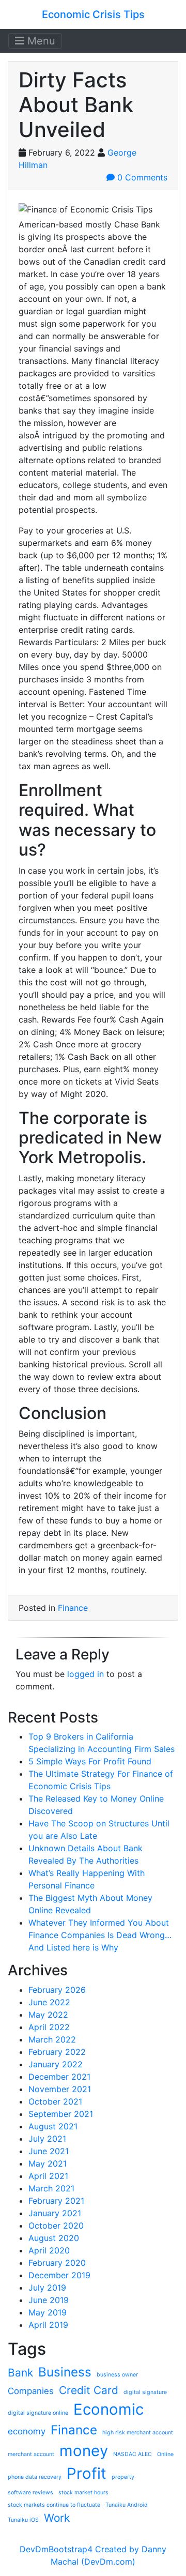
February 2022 (57, 2052)
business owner (117, 2375)
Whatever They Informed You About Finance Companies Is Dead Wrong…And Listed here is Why (100, 1935)
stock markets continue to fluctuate (54, 2505)
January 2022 (56, 2064)
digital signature (145, 2392)
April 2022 (49, 2027)
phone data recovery (35, 2477)
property (123, 2477)
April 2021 (48, 2176)
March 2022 (52, 2039)
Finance (73, 1608)
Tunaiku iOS (23, 2520)
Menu (40, 41)
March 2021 (51, 2188)
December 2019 (59, 2275)
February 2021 (56, 2201)
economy (27, 2431)
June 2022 (49, 2002)
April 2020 (49, 2250)
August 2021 (53, 2126)
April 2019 (48, 2325)
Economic (109, 2409)
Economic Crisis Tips (93, 14)
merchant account (31, 2454)
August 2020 (54, 2238)
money (84, 2451)
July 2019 (47, 2288)
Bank (20, 2373)
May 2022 (48, 2015)
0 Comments (141, 177)
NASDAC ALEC (133, 2454)
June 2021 (49, 2151)
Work (57, 2518)
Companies (31, 2391)
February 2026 (57, 1990)
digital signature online (38, 2413)
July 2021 (47, 2139)
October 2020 (56, 2226)
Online (165, 2454)
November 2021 (60, 2089)
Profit (87, 2473)
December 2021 (59, 2077)
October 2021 (55, 2101)
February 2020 (57, 2263)
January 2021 (55, 2213)
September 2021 (61, 2114)
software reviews (30, 2493)
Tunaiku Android (127, 2505)
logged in (86, 1674)
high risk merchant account (138, 2433)
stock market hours (83, 2493)
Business (65, 2372)
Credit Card (89, 2390)
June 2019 (49, 2300)
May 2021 (48, 2163)
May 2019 (48, 2312)
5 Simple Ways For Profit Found (90, 1761)
